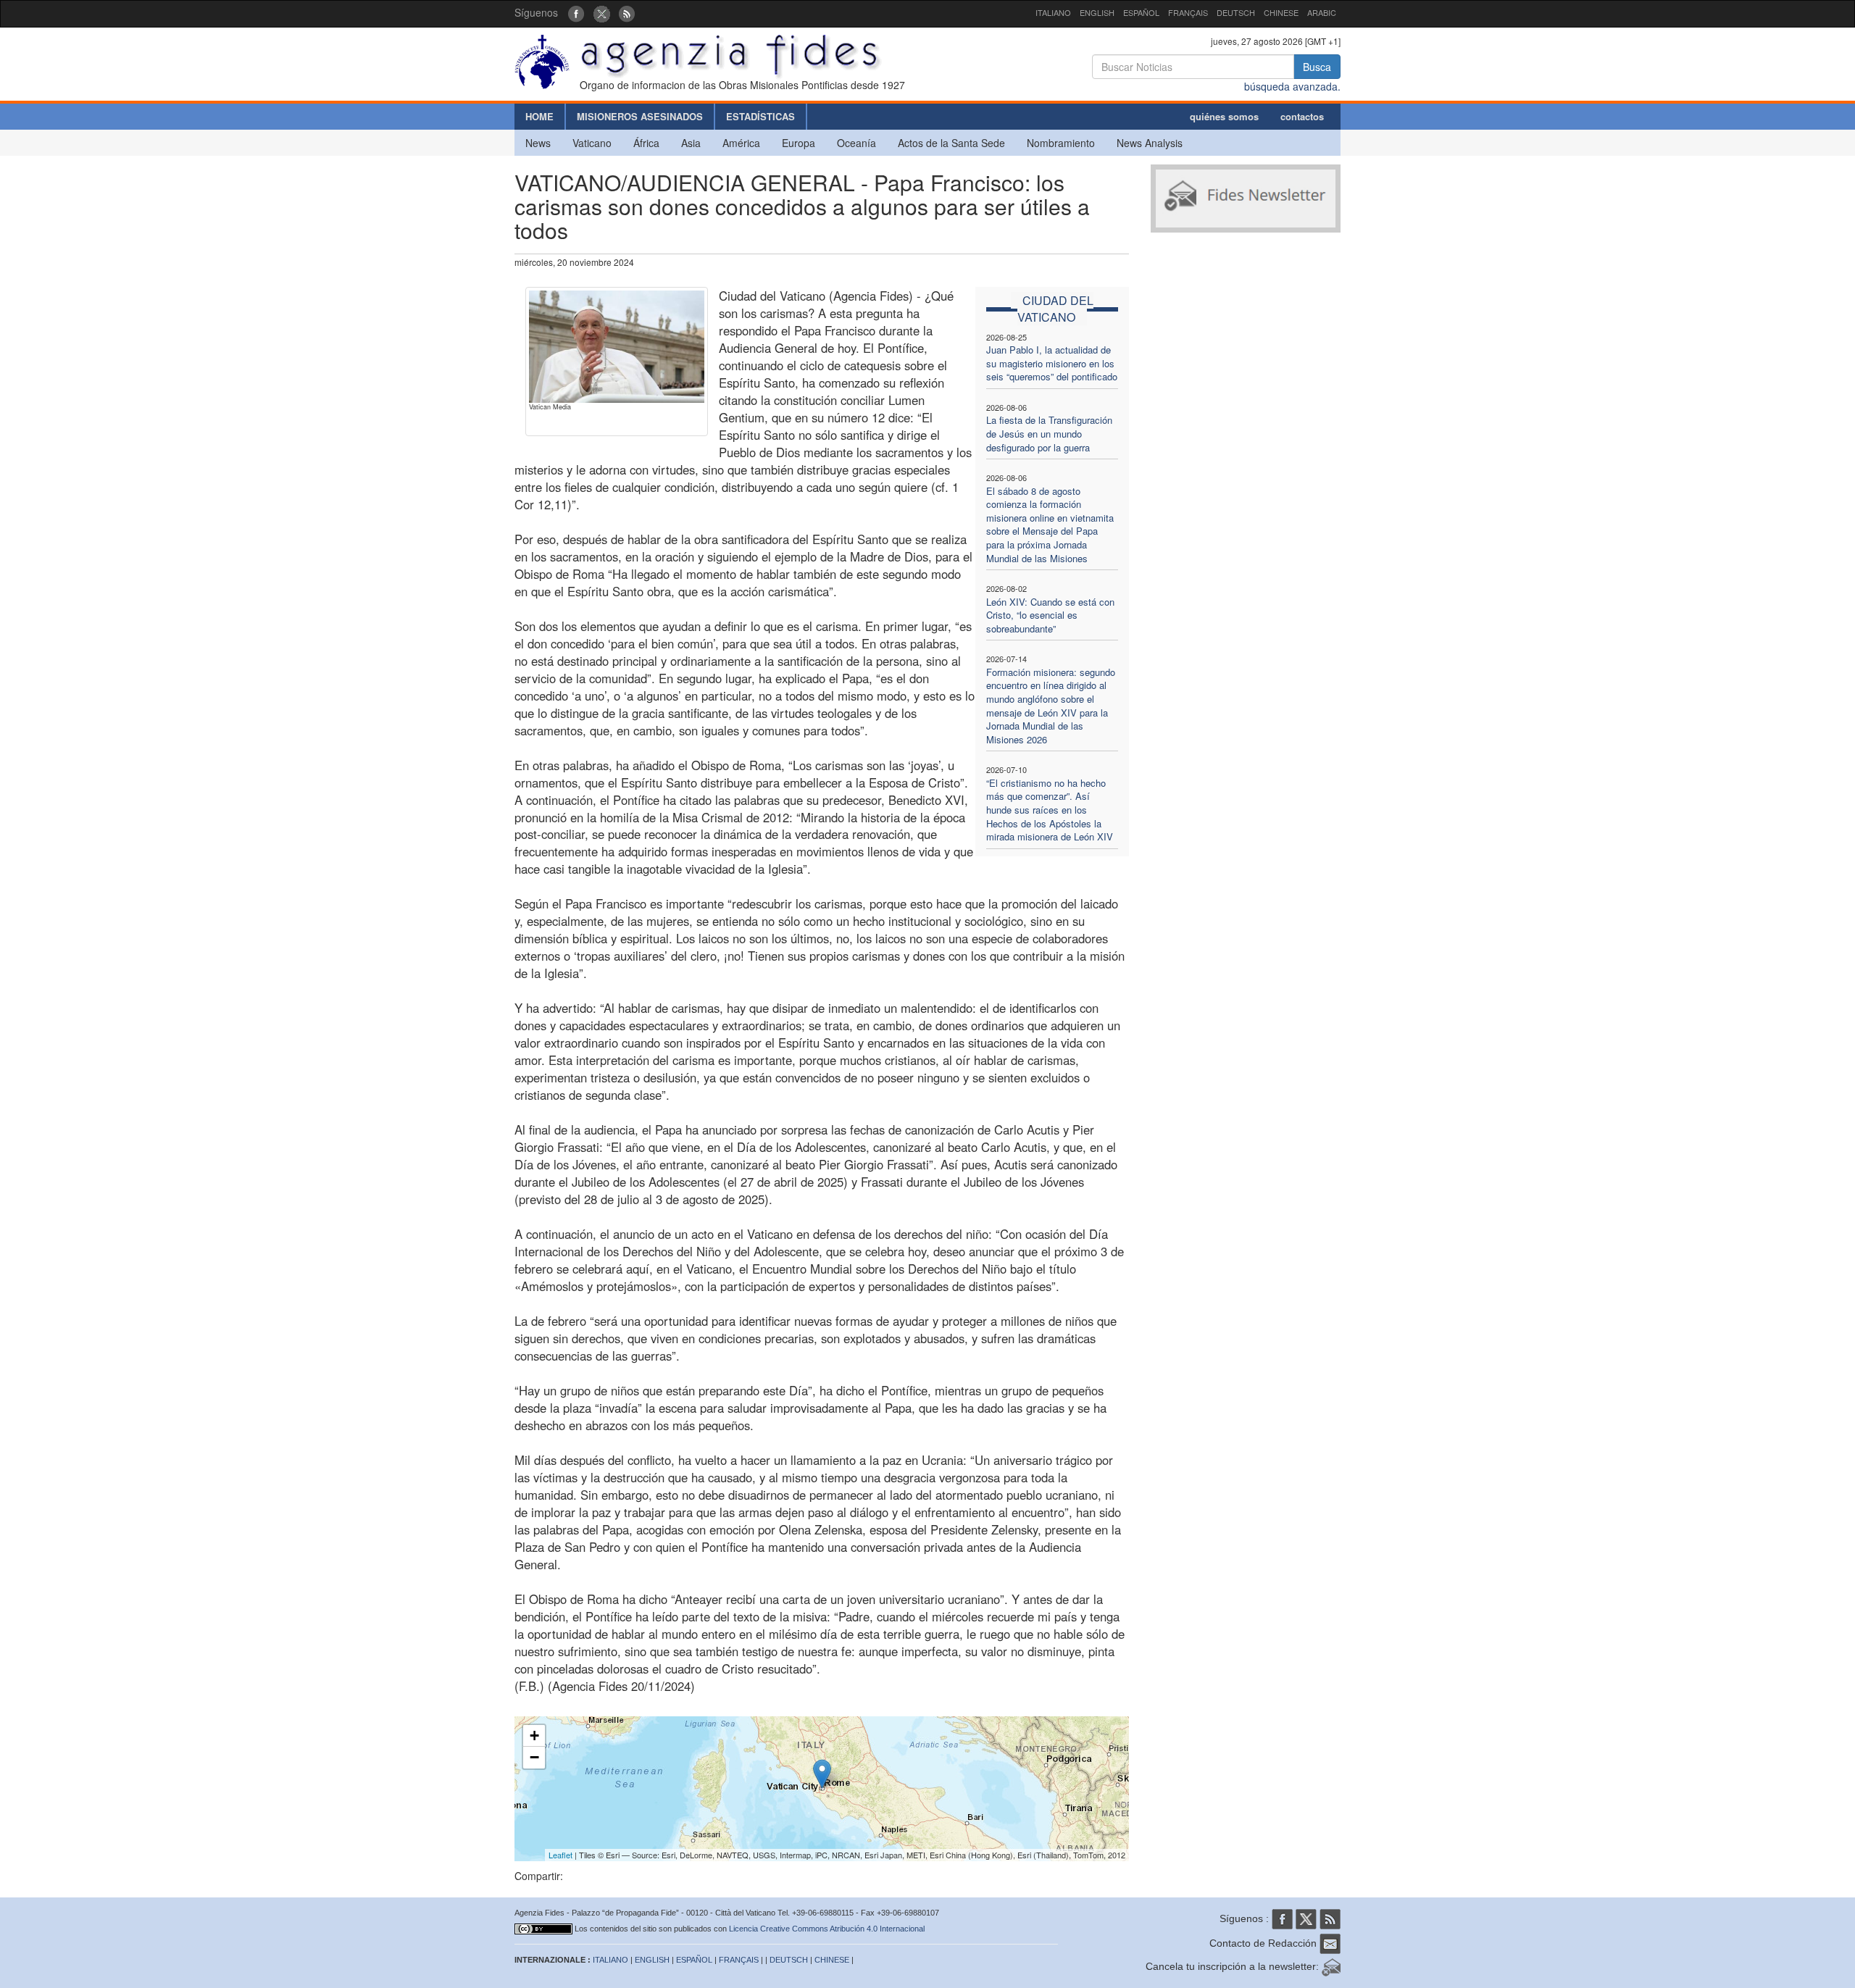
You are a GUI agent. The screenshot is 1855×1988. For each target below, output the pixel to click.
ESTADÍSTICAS (760, 116)
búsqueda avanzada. (1292, 86)
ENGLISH (1097, 12)
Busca (1317, 67)
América (741, 143)
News (538, 143)
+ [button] (534, 1736)
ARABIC (1322, 12)
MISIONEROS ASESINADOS (640, 116)
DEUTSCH (1236, 12)
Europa (799, 143)
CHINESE (1281, 12)
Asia (691, 143)
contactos (1302, 116)
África (646, 143)
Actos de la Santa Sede (951, 143)
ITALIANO (1053, 12)
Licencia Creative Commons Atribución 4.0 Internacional (827, 1929)
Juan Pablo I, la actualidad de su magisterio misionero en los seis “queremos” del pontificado (1052, 363)
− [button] (534, 1757)
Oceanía (856, 143)
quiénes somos (1224, 116)
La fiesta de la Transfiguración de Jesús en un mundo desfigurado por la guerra (1049, 433)
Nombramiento (1061, 143)
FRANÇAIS (1188, 12)
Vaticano (592, 143)
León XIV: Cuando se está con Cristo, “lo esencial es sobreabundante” (1050, 615)
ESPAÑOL (1141, 12)
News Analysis (1150, 143)
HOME (539, 116)
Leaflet (560, 1855)
